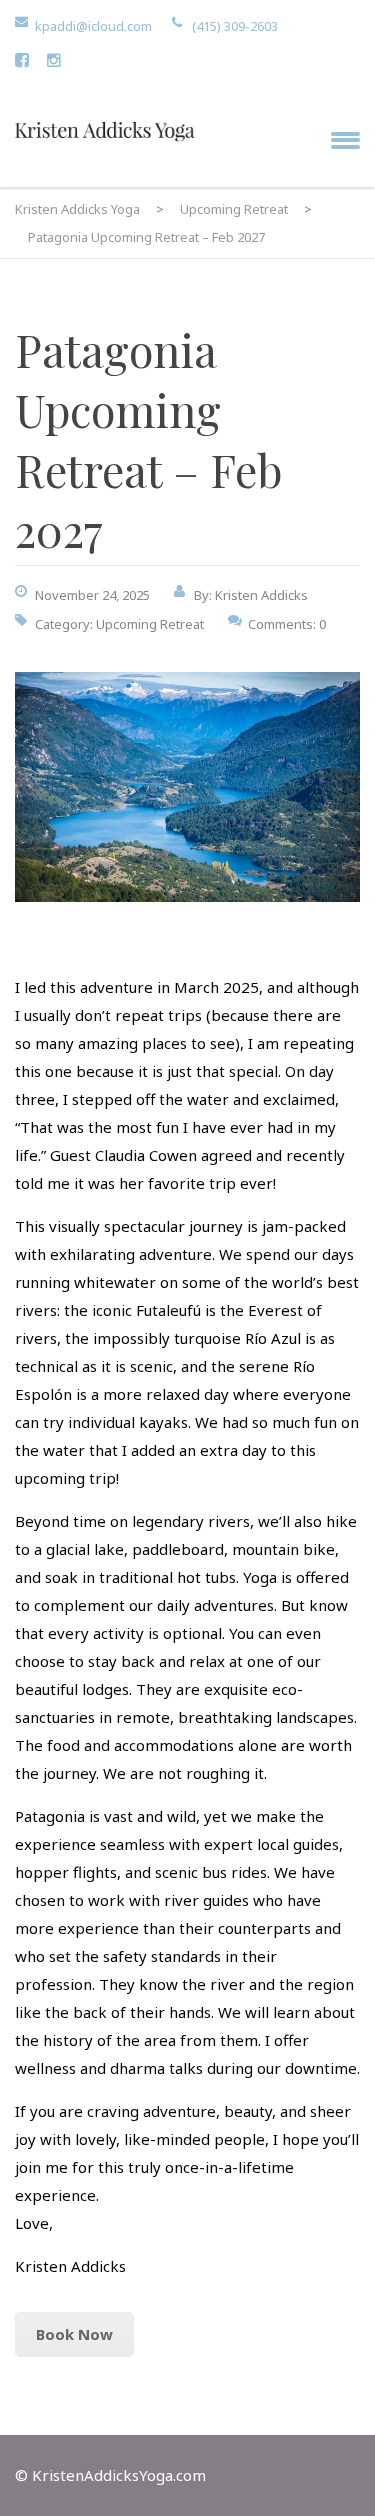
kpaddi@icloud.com (93, 26)
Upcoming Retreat (150, 624)
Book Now (74, 2334)
